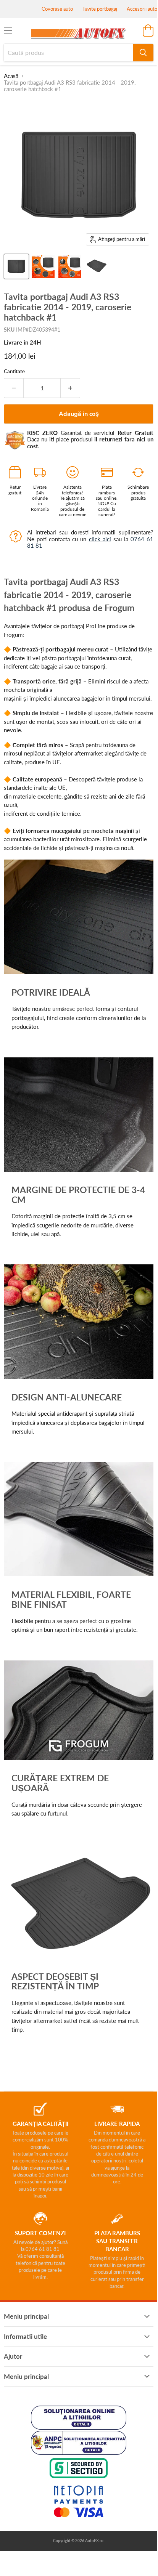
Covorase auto (57, 9)
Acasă (11, 76)
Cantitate (14, 371)
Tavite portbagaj (100, 9)
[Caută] (143, 53)
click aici (100, 539)
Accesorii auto (142, 9)
